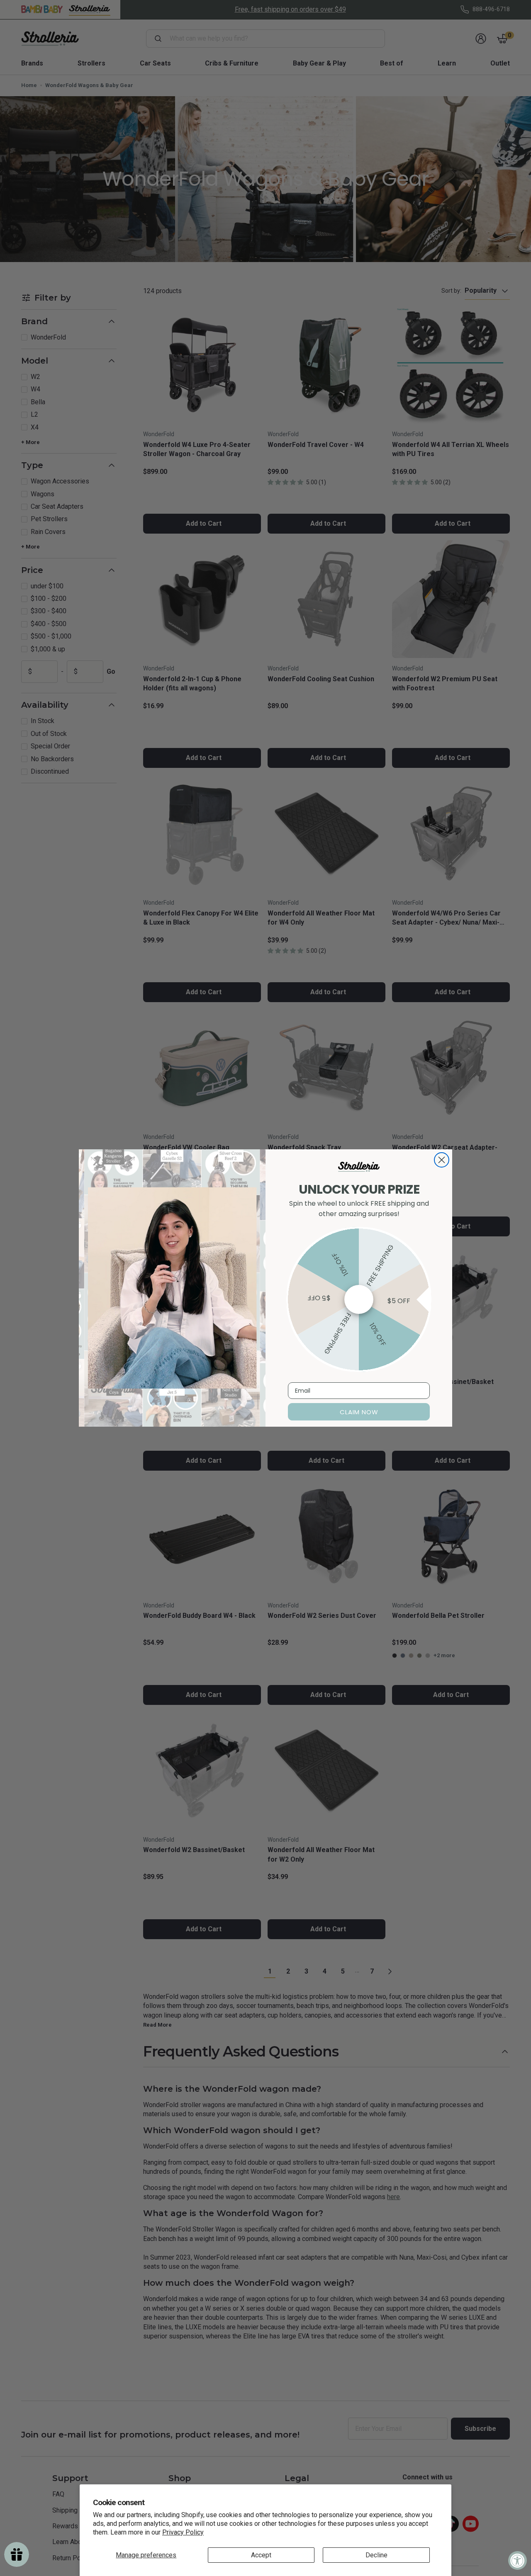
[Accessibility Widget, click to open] (518, 2560)
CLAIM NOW (359, 1412)
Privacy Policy (183, 2532)
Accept (261, 2555)
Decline (376, 2555)
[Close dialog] (442, 1160)
